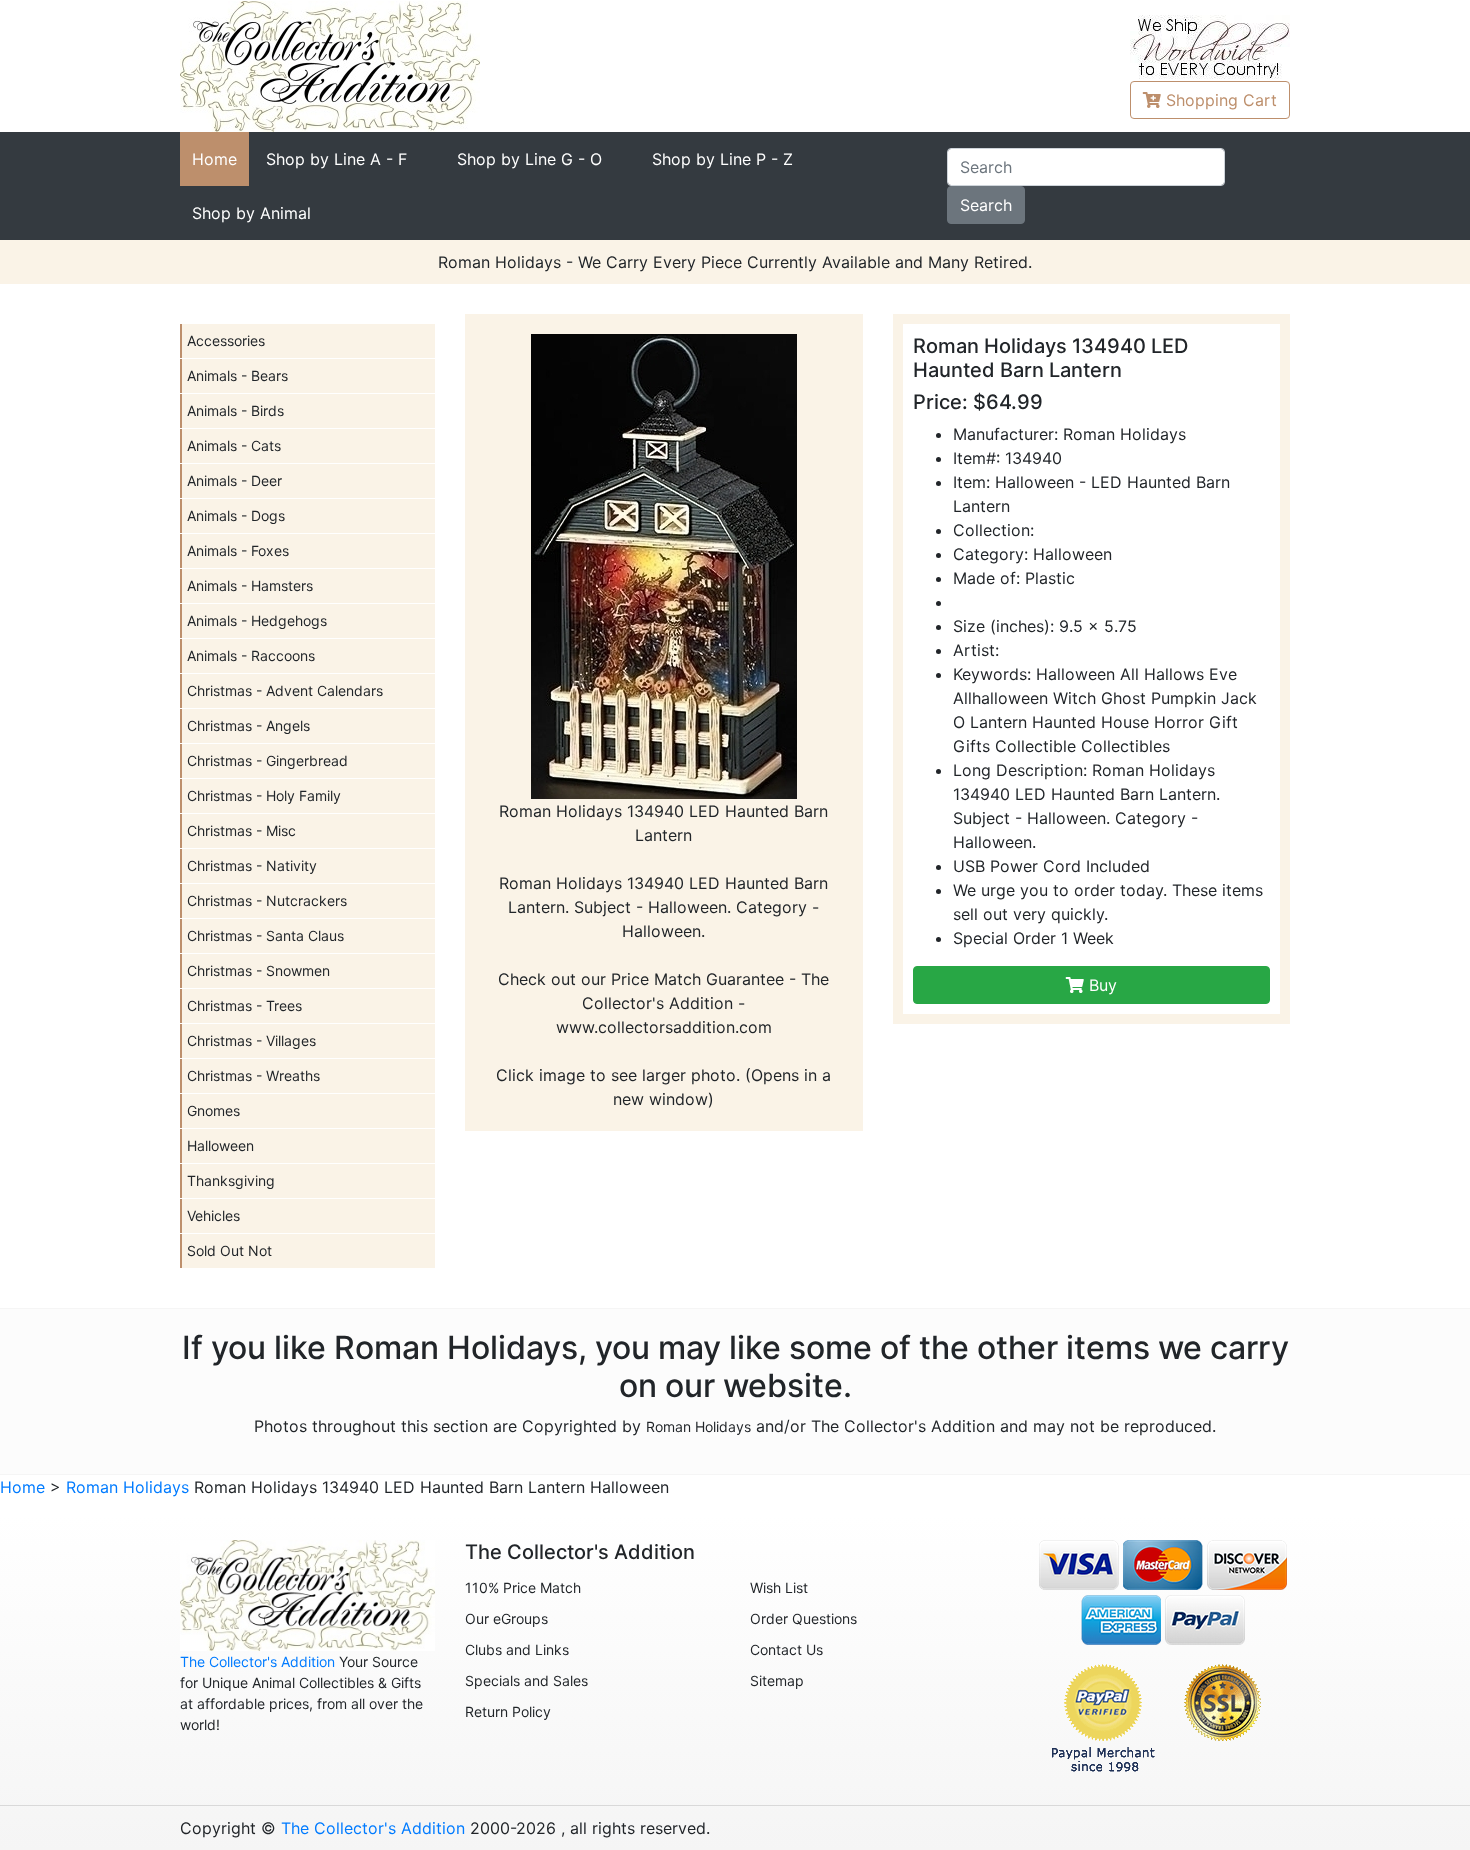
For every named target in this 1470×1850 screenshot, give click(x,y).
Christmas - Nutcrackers (267, 900)
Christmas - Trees (244, 1005)
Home (214, 159)
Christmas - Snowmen (258, 970)
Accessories (226, 340)
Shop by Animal (251, 213)
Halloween (220, 1145)
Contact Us (786, 1649)
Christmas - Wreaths (253, 1075)
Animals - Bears (237, 375)
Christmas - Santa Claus (265, 935)
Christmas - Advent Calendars (285, 690)
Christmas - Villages (251, 1040)
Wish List (779, 1587)
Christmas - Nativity (252, 865)
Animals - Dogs (236, 515)
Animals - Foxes (238, 550)
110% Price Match (523, 1587)
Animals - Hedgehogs (257, 620)
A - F (336, 159)
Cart (1221, 100)
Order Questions (803, 1618)
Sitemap (777, 1680)
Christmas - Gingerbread (267, 760)
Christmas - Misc (241, 830)
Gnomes (213, 1110)
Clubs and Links (517, 1649)
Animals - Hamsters (250, 585)
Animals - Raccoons (251, 655)
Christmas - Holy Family (264, 795)
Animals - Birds (235, 410)
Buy (1100, 985)
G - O (529, 159)
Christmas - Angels (248, 725)
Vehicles (213, 1215)
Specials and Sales (526, 1680)
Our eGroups (506, 1618)
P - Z (722, 159)
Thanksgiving (231, 1180)
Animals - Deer (234, 480)
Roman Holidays (698, 1426)
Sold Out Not (229, 1250)
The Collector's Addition (257, 1661)
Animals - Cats (234, 445)
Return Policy (508, 1711)
